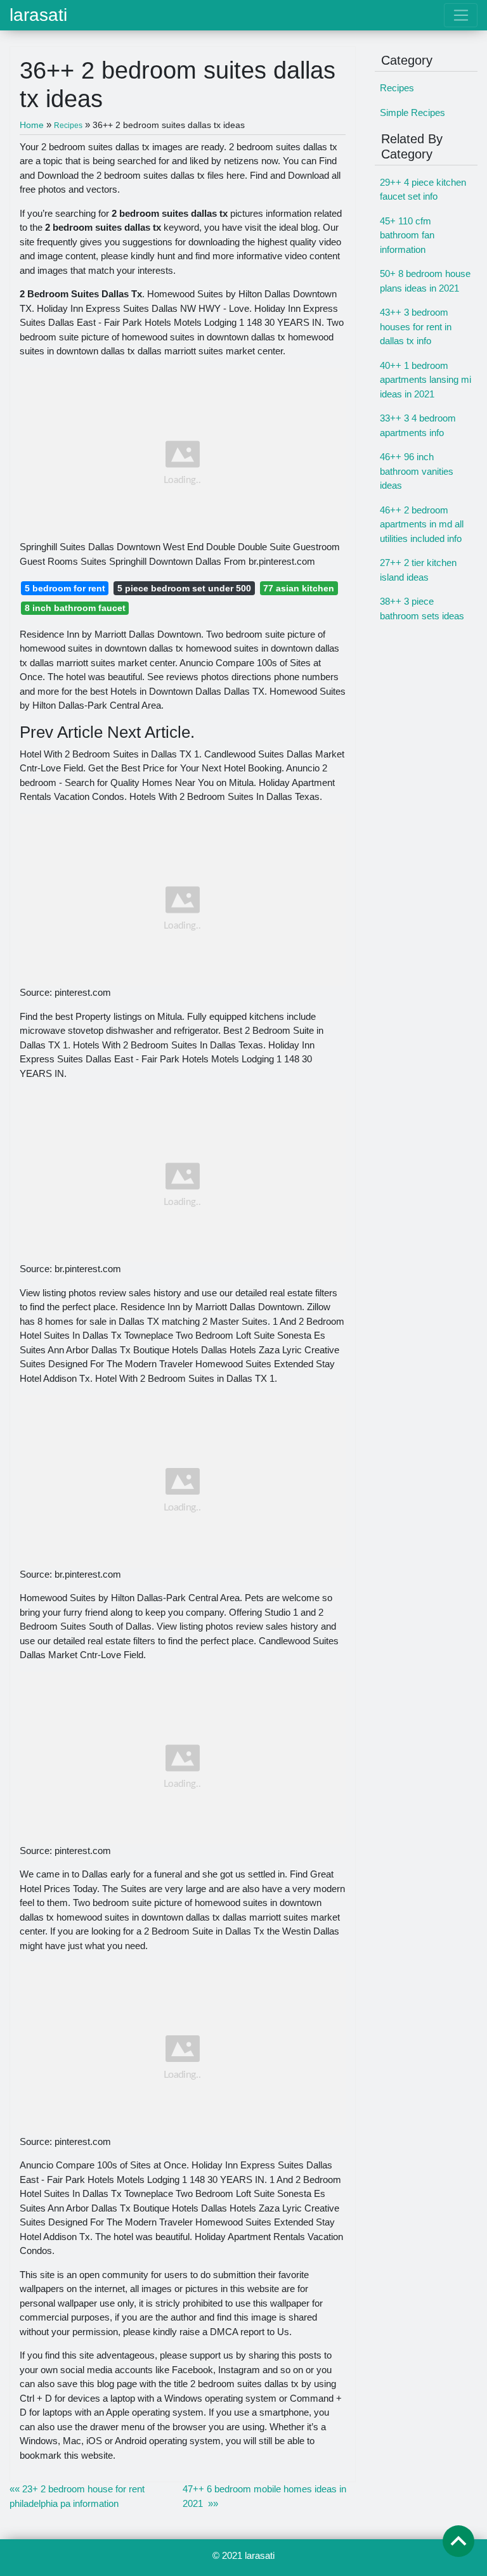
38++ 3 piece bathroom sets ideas (422, 609)
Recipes (397, 88)
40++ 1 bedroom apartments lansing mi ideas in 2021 (425, 380)
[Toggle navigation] (461, 15)
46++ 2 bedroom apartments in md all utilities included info (422, 524)
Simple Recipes (412, 113)
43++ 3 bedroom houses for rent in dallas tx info (416, 326)
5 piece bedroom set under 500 (184, 588)
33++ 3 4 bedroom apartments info (418, 425)
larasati (38, 15)
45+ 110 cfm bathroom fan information (407, 235)
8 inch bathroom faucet (75, 608)
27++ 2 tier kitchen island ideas (418, 570)
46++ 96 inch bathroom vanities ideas (417, 471)
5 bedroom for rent (65, 588)
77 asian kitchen (299, 588)
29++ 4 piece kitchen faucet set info (423, 190)
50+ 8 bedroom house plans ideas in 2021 (425, 281)
